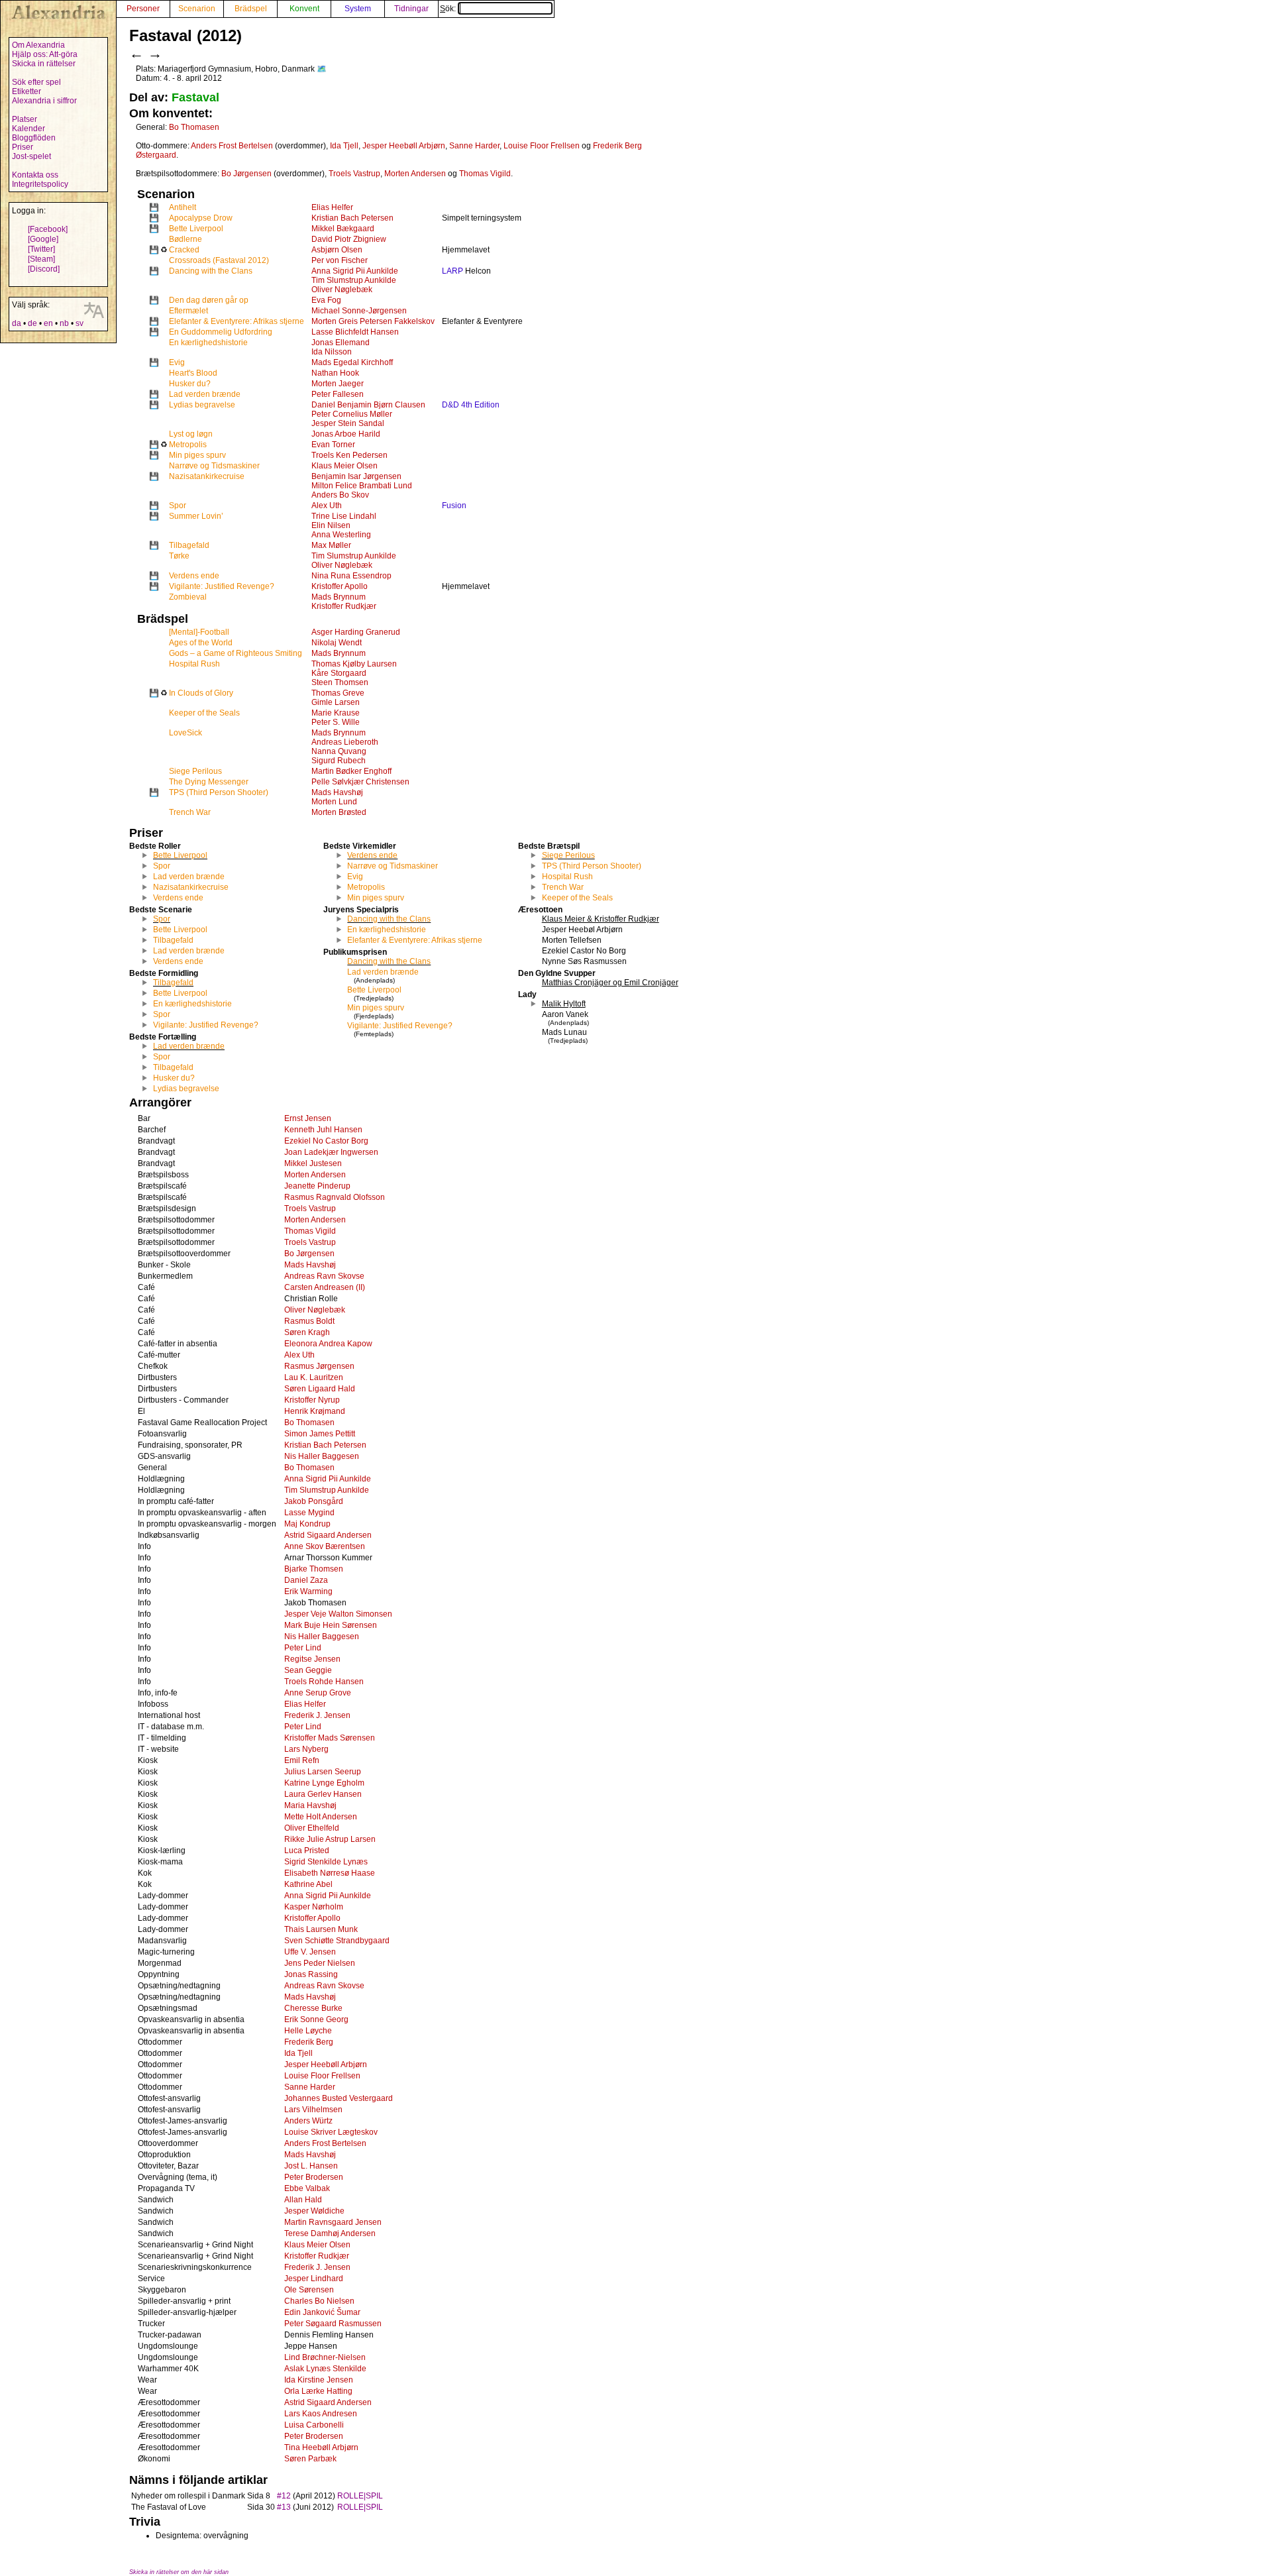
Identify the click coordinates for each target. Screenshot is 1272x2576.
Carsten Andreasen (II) (325, 1287)
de (32, 323)
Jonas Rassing (311, 1974)
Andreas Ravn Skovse (324, 1276)
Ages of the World (201, 643)
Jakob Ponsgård (314, 1501)
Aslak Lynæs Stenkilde (325, 2369)
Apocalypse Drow (201, 218)
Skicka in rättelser (44, 64)
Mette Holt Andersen (321, 1817)
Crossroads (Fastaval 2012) (219, 260)
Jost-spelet (31, 156)
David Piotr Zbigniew (349, 239)
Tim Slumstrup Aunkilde (354, 280)
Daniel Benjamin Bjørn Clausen (368, 405)
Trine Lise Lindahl (344, 516)
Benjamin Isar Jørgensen (356, 476)
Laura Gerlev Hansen (323, 1794)
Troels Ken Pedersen (349, 455)
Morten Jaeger (338, 384)
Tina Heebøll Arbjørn (321, 2447)
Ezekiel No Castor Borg (326, 1141)
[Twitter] (41, 249)
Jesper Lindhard (314, 2279)
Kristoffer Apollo (340, 586)
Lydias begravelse (202, 405)
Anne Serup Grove (318, 1693)
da (17, 323)
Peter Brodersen (314, 2177)
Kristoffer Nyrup (312, 1400)
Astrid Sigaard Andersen (328, 1535)
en (48, 323)
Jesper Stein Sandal (348, 423)
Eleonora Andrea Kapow (328, 1344)
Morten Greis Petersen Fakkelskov (373, 321)
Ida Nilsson (332, 352)
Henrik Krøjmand (315, 1411)
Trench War (190, 812)
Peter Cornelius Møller (352, 414)
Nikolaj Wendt (337, 643)
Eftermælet (188, 311)
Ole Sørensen (309, 2290)
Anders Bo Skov (340, 495)
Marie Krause (336, 713)
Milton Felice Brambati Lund (362, 486)
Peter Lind (303, 1648)
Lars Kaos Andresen (321, 2414)
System (358, 9)
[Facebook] (48, 229)
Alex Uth (327, 506)
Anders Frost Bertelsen (232, 146)
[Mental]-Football (199, 632)
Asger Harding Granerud (356, 632)
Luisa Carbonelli (314, 2425)
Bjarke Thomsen (314, 1569)
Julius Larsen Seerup (323, 1772)
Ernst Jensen (308, 1118)
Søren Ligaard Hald (320, 1389)
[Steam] (41, 259)
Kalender (28, 129)
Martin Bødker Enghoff (351, 771)
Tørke (179, 556)
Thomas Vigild (485, 174)
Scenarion (197, 9)
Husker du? (190, 384)
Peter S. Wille (336, 722)
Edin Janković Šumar (322, 2312)
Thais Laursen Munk (321, 1929)
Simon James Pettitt (320, 1434)
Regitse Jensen (312, 1659)
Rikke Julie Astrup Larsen (330, 1839)
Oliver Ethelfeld (312, 1828)
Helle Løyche (308, 2031)
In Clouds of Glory (201, 693)
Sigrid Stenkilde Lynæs (326, 1862)
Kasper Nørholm (314, 1907)
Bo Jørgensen (246, 174)
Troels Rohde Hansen (324, 1682)
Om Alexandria (38, 45)
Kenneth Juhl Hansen (323, 1130)
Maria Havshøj (310, 1805)
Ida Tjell (344, 146)
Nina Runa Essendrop (351, 576)
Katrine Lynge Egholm (324, 1783)
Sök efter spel (36, 82)
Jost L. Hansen (311, 2166)
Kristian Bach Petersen (352, 218)
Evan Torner (333, 445)
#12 (284, 2496)
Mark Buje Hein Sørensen (331, 1625)
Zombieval (188, 597)
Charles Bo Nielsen (319, 2301)
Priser (23, 147)
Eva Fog (326, 300)
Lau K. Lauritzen (314, 1377)
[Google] (43, 239)
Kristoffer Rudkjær (344, 606)
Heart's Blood (193, 373)
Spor (178, 506)
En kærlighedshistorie (208, 343)
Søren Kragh (307, 1332)
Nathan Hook (335, 373)
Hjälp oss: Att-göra (45, 54)
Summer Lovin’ (196, 516)
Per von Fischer (340, 260)
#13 (284, 2507)
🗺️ (322, 69)
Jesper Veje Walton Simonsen (338, 1614)
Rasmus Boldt (309, 1321)
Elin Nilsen (331, 525)
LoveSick (185, 733)
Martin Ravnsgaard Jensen (333, 2222)
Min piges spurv (197, 455)
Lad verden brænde (205, 394)
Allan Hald (303, 2200)
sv (79, 323)
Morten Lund (334, 802)
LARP (452, 271)
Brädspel (251, 9)
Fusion (454, 506)
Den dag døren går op (209, 300)
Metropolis (188, 445)
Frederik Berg (309, 2042)
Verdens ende (194, 576)
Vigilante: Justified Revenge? (222, 586)
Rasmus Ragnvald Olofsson (335, 1197)
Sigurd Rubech (339, 761)
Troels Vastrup (354, 174)
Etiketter (26, 91)
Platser (25, 119)
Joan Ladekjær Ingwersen (331, 1152)
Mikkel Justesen (313, 1163)
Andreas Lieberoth (345, 742)
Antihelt (183, 207)
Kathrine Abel (308, 1884)
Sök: (449, 9)
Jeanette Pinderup (317, 1186)
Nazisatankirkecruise (207, 476)
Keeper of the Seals (204, 713)
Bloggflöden (34, 138)
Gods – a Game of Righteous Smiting (236, 653)
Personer (143, 9)
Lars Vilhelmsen (313, 2110)
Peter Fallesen (338, 394)
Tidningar (411, 9)
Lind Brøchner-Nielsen (325, 2357)
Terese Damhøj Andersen (330, 2233)
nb (64, 323)
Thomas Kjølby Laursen (354, 664)
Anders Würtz (308, 2121)
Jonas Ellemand (341, 343)
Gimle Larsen (336, 702)
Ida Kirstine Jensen (319, 2380)
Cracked (184, 250)
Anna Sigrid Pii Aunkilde (355, 271)
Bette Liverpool (196, 229)
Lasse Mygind (309, 1513)
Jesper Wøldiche (314, 2211)
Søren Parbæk (310, 2459)
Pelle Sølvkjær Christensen (360, 782)
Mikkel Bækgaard (343, 229)
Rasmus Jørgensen (319, 1366)
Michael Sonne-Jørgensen (359, 311)
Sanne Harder (474, 146)
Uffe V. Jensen (310, 1952)
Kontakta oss (35, 175)
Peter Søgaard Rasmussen (333, 2324)
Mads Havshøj (337, 792)
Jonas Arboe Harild (346, 434)
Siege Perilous (195, 771)
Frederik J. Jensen (317, 1715)
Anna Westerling (341, 535)
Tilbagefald (189, 545)
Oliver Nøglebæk (342, 290)
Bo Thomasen (194, 127)
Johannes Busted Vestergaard (339, 2098)
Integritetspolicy (40, 184)
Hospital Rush (194, 664)
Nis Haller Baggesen (322, 1456)
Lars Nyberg (306, 1749)
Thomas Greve (338, 693)
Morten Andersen (415, 174)
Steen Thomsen (340, 682)
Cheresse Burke (313, 2008)
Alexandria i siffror (44, 101)
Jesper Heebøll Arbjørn (404, 146)
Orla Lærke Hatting (318, 2391)
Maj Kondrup (307, 1524)
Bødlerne (185, 239)
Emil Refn (302, 1760)
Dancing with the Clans (211, 271)
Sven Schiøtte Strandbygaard (337, 1941)
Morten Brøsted (339, 812)
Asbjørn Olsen (337, 250)
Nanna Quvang (339, 751)
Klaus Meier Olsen (344, 466)
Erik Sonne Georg (316, 2019)
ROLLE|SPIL (360, 2496)
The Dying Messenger (209, 782)
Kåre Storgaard (339, 673)
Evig (177, 362)
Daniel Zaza (306, 1580)
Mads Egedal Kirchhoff (352, 362)
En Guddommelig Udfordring (221, 332)
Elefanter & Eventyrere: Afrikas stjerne (237, 321)
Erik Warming (308, 1591)
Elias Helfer (332, 207)
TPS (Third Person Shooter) (219, 792)
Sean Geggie (308, 1670)
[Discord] (44, 269)
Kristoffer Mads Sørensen (330, 1738)
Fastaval (195, 97)
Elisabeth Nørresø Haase (330, 1873)
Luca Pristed (307, 1851)
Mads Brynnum (339, 597)
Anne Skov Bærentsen (325, 1546)
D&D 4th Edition (471, 405)
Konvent (304, 9)
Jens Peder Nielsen (320, 1963)
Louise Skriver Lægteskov (331, 2132)
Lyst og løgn (191, 434)
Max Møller (331, 545)
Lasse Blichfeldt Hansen (355, 332)
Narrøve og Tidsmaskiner (214, 466)
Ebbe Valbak (307, 2188)
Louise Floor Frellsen (542, 146)
